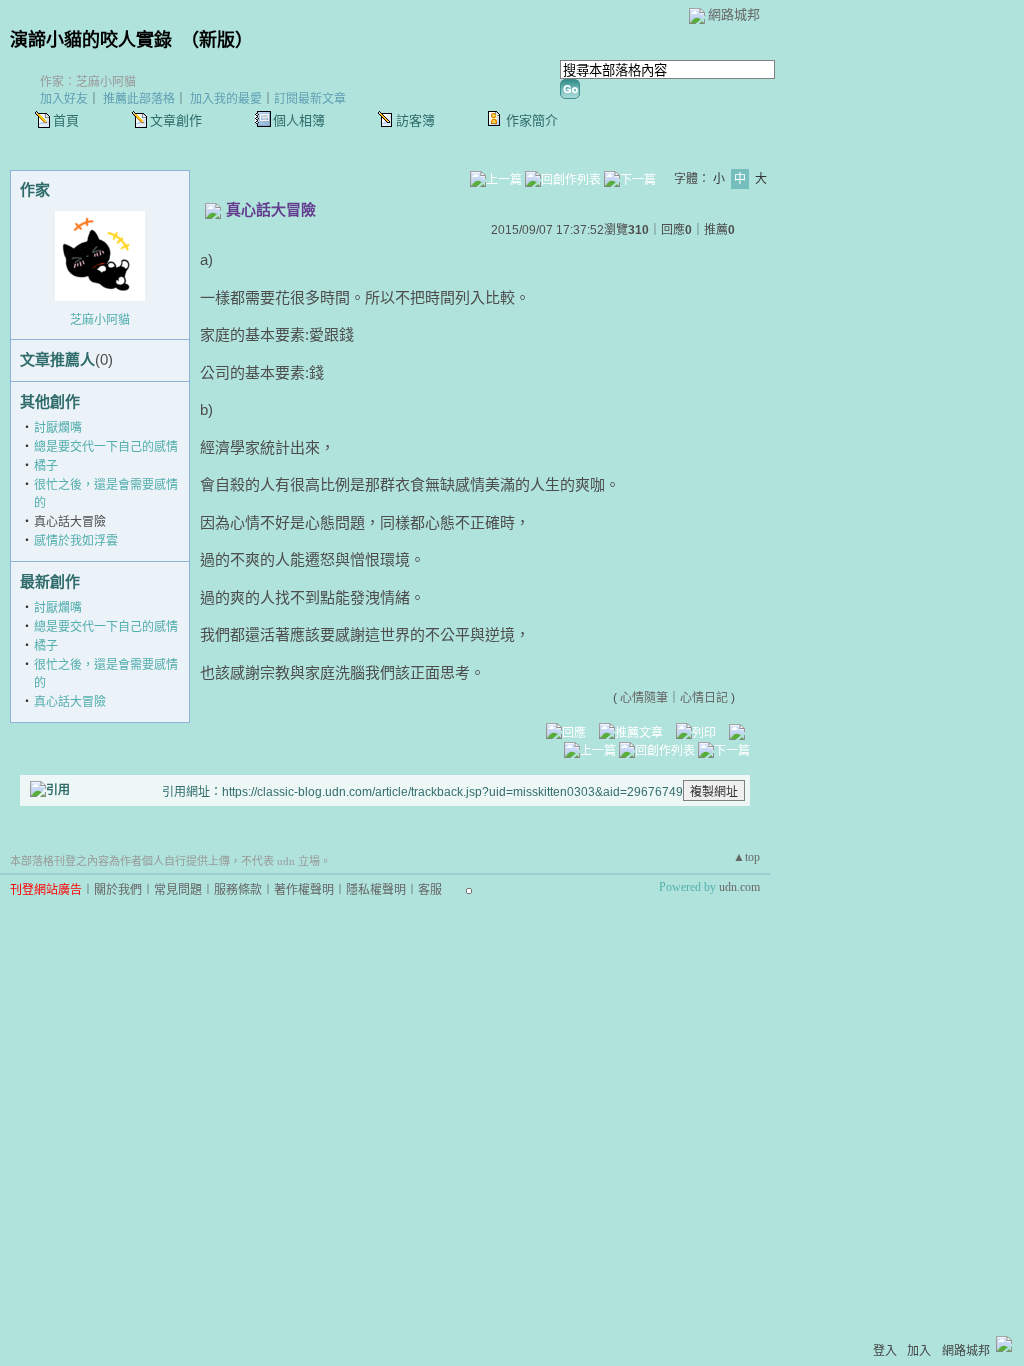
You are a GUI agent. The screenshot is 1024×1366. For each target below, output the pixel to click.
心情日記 (704, 698)
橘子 (46, 466)
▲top (746, 857)
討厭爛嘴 (58, 428)
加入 (919, 1351)
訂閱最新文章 (310, 99)
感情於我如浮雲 (76, 541)
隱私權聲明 (376, 890)
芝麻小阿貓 (100, 320)
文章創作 (176, 120)
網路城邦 (734, 14)
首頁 (66, 120)
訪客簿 (415, 120)
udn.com (739, 887)
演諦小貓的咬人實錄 (91, 40)
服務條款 (238, 890)
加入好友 (64, 99)
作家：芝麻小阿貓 (88, 82)
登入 (885, 1351)
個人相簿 (299, 120)
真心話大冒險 (70, 702)
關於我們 (118, 890)
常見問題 (178, 890)
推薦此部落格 (139, 99)
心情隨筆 (644, 698)
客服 (430, 890)
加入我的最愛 (226, 99)
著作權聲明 (304, 890)
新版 (217, 40)
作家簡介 (532, 120)
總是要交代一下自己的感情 (106, 447)
